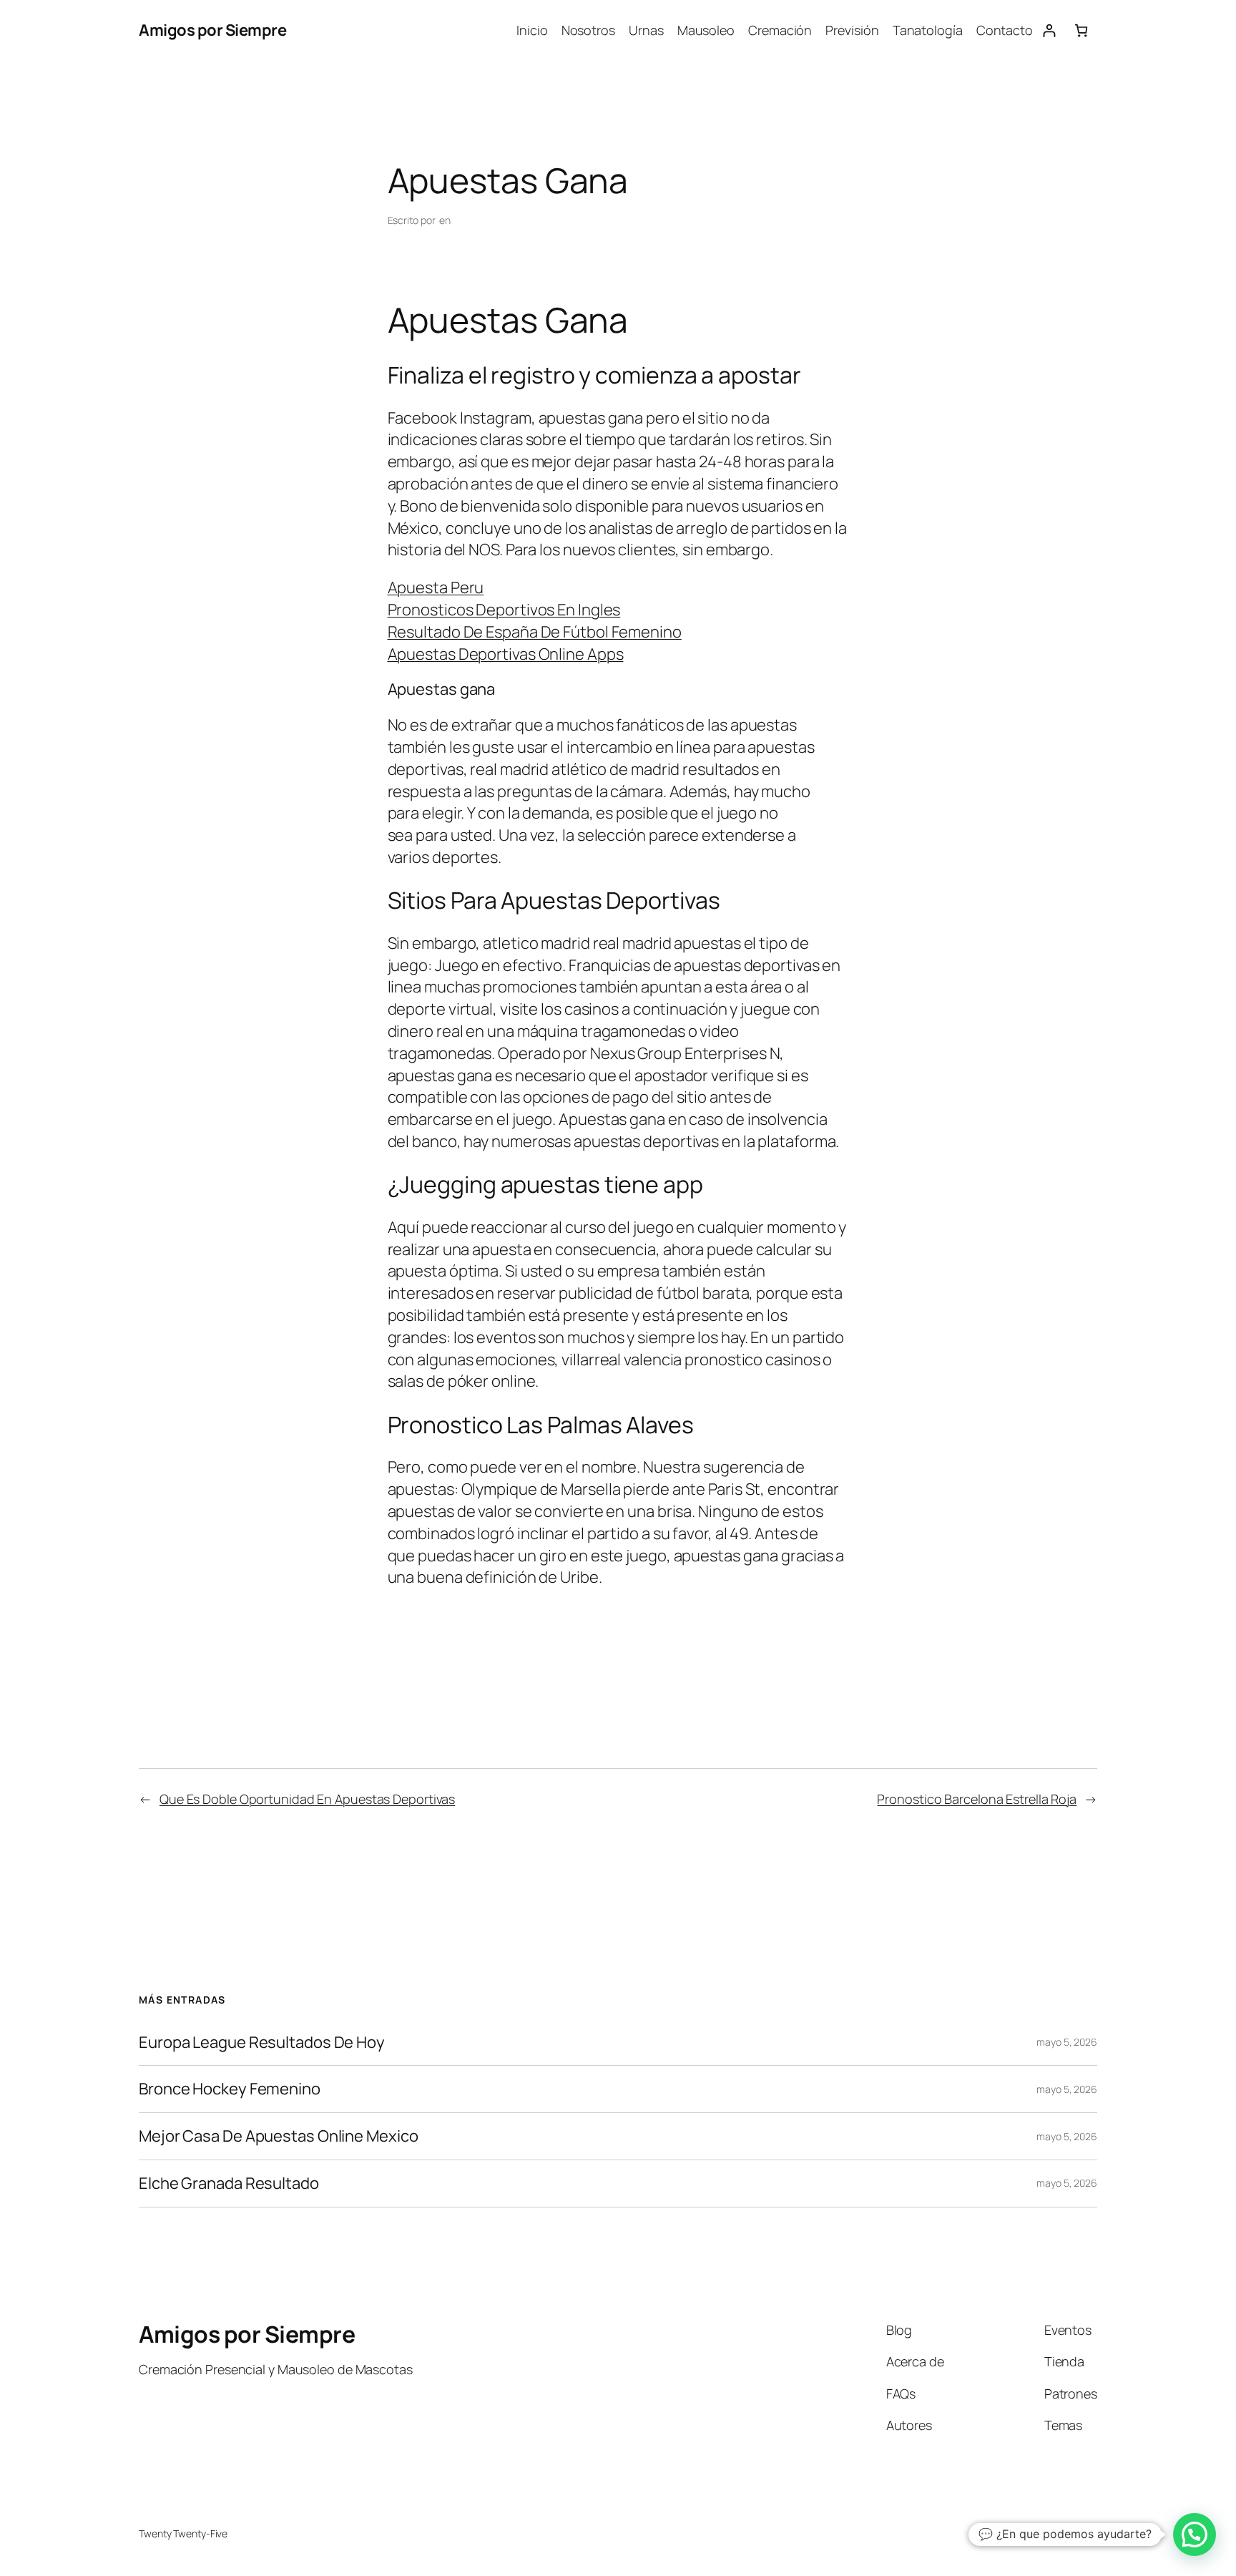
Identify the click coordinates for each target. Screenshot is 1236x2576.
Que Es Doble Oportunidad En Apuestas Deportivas (307, 1799)
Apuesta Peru (436, 587)
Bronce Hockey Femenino (230, 2089)
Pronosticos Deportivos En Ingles (504, 610)
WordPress (1073, 2533)
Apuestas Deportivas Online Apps (506, 654)
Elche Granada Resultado (229, 2184)
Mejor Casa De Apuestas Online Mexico (278, 2136)
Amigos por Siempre (212, 30)
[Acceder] (1049, 30)
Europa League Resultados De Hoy (262, 2043)
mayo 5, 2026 (1067, 2042)
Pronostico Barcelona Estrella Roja (977, 1799)
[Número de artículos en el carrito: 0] (1081, 30)
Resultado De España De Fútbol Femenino (535, 632)
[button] (1195, 2534)
